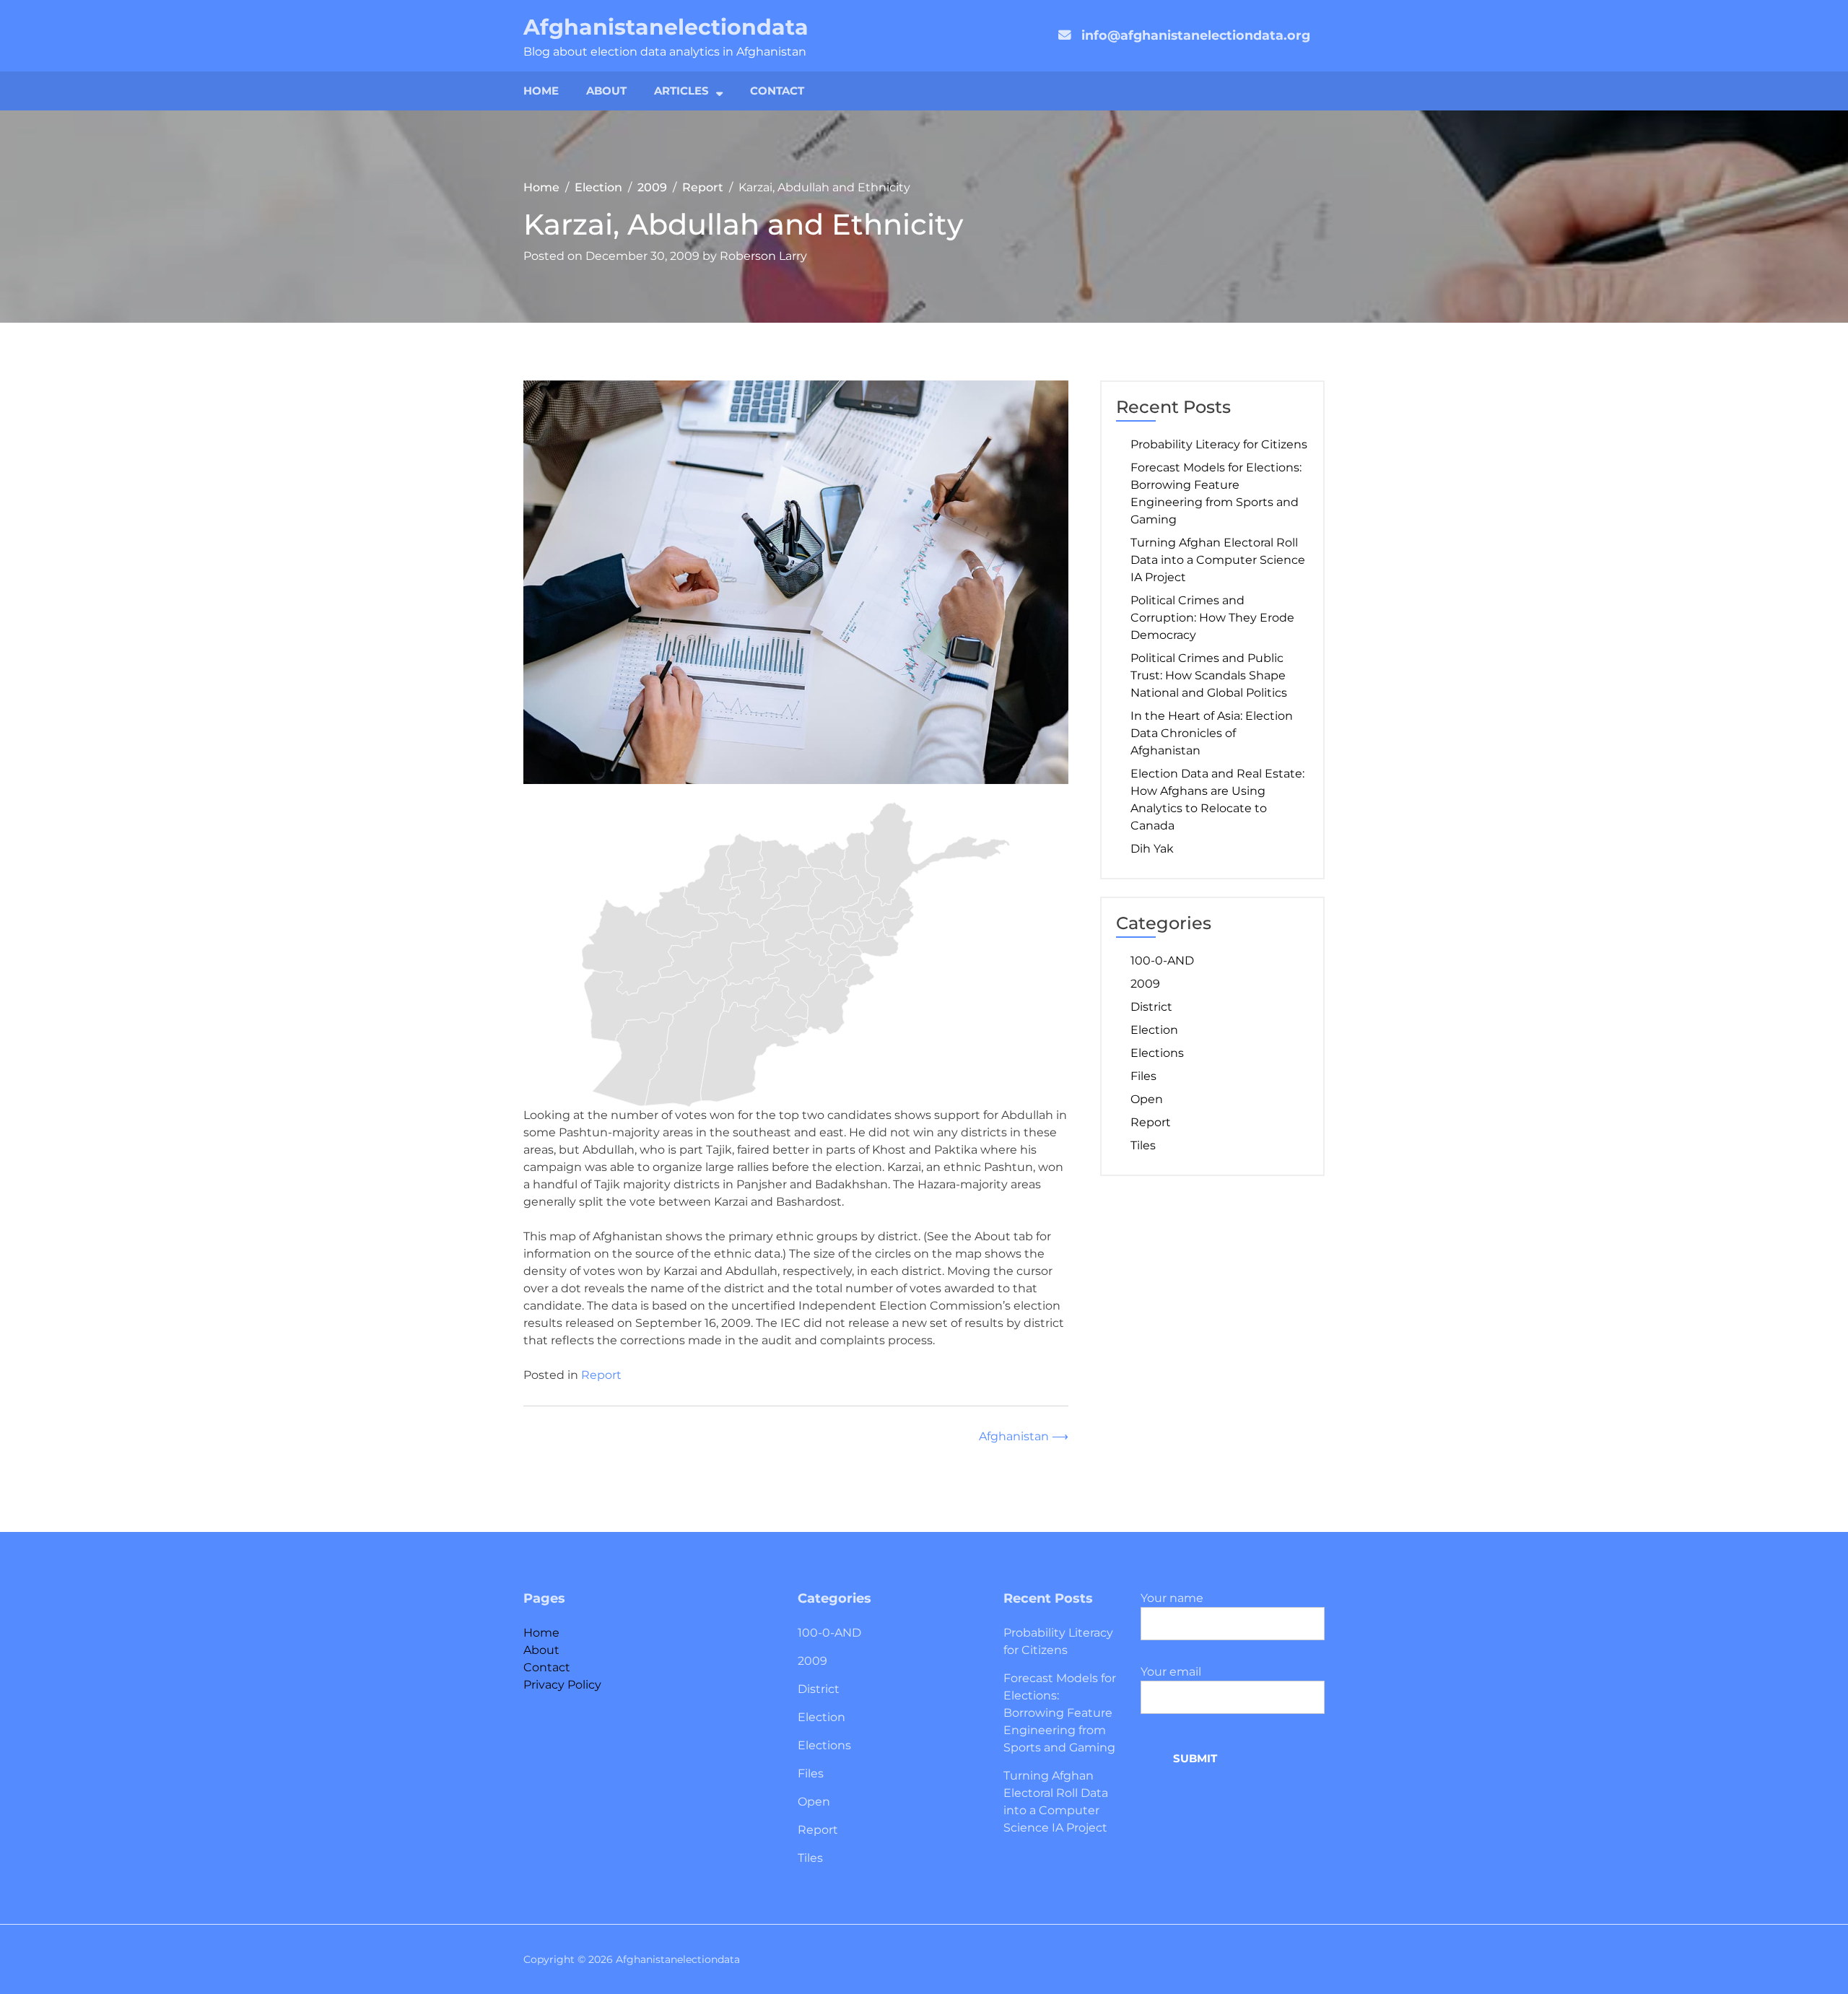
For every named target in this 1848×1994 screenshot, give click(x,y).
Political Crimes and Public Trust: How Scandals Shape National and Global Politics (1209, 675)
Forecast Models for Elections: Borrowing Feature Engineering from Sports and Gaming (1216, 493)
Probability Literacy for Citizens (1219, 444)
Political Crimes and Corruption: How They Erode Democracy (1212, 618)
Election (1154, 1030)
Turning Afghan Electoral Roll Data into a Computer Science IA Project (1218, 560)
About (606, 91)
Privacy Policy (562, 1685)
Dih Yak (1152, 849)
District (1151, 1007)
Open (1147, 1099)
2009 (1145, 984)
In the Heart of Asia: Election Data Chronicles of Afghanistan (1212, 733)
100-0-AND (1162, 961)
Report (601, 1375)
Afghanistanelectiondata (666, 27)
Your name (1172, 1598)
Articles (681, 91)
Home (541, 91)
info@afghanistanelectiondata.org (1196, 35)
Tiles (1143, 1145)
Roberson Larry (763, 256)
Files (1143, 1076)
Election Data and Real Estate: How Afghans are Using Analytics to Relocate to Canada (1217, 800)
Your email (1171, 1672)
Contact (777, 91)
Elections (1157, 1053)
